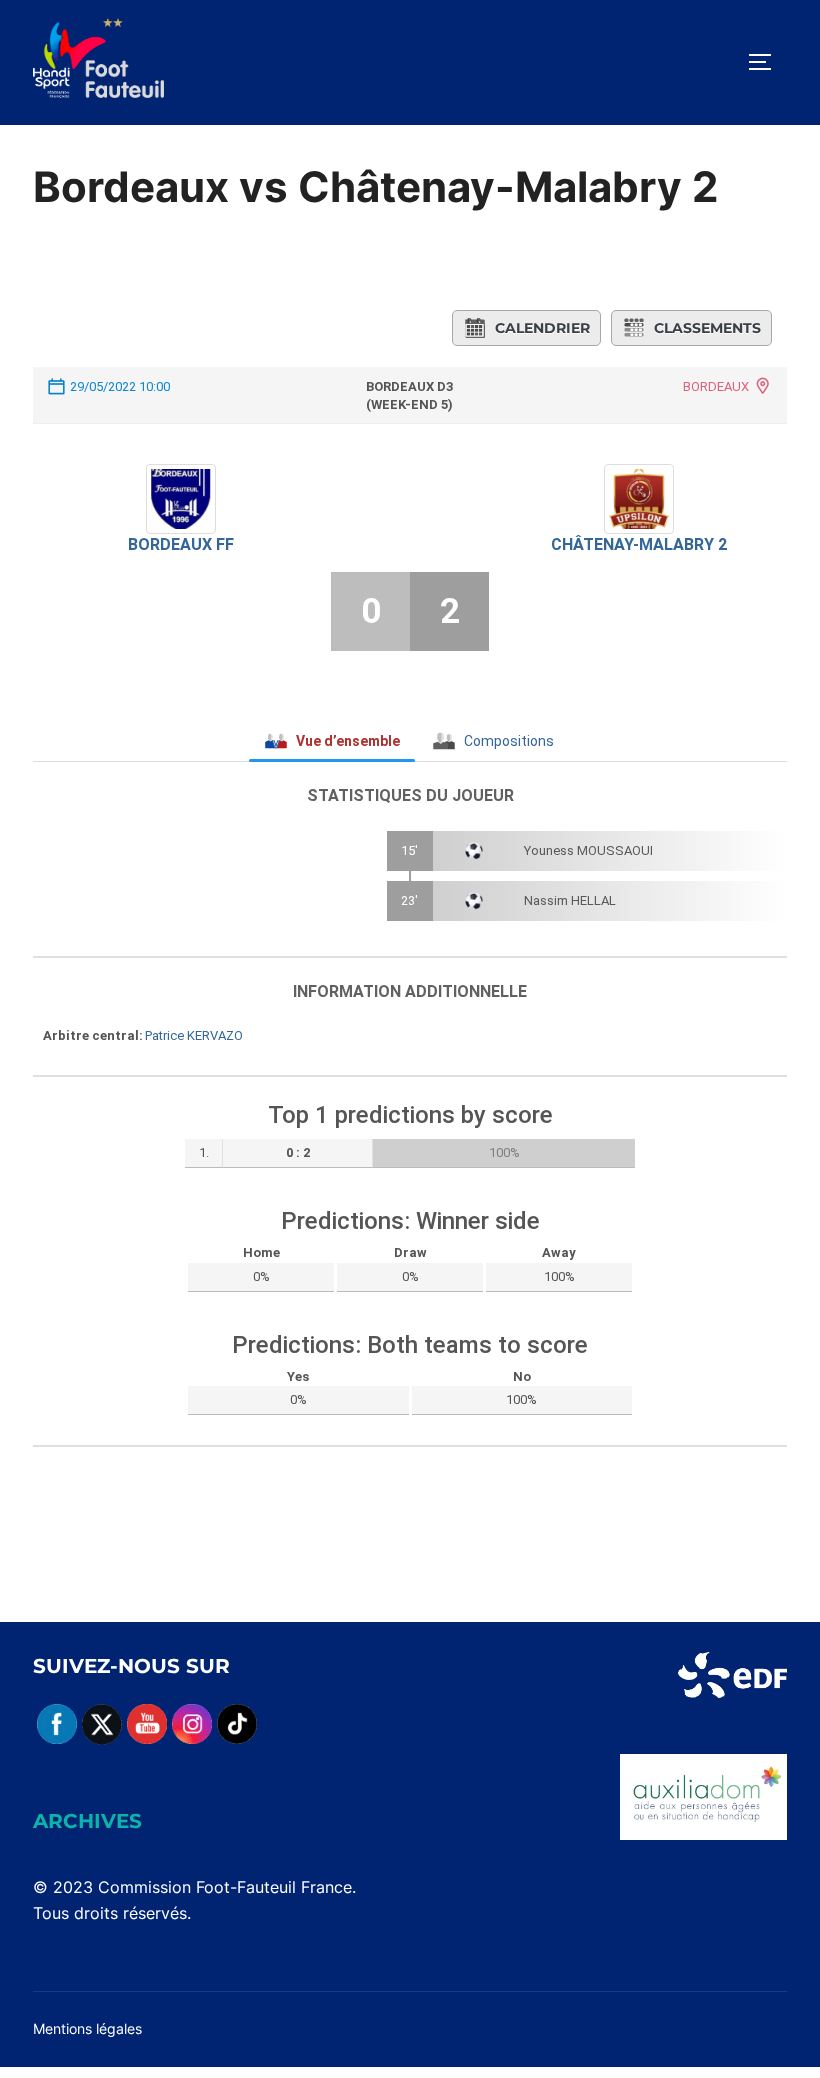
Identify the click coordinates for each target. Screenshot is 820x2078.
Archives (87, 1821)
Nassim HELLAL (570, 900)
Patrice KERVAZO (194, 1035)
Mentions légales (87, 2028)
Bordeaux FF (181, 544)
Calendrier (542, 328)
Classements (707, 328)
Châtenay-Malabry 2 (639, 544)
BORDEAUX (716, 386)
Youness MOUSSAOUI (588, 850)
